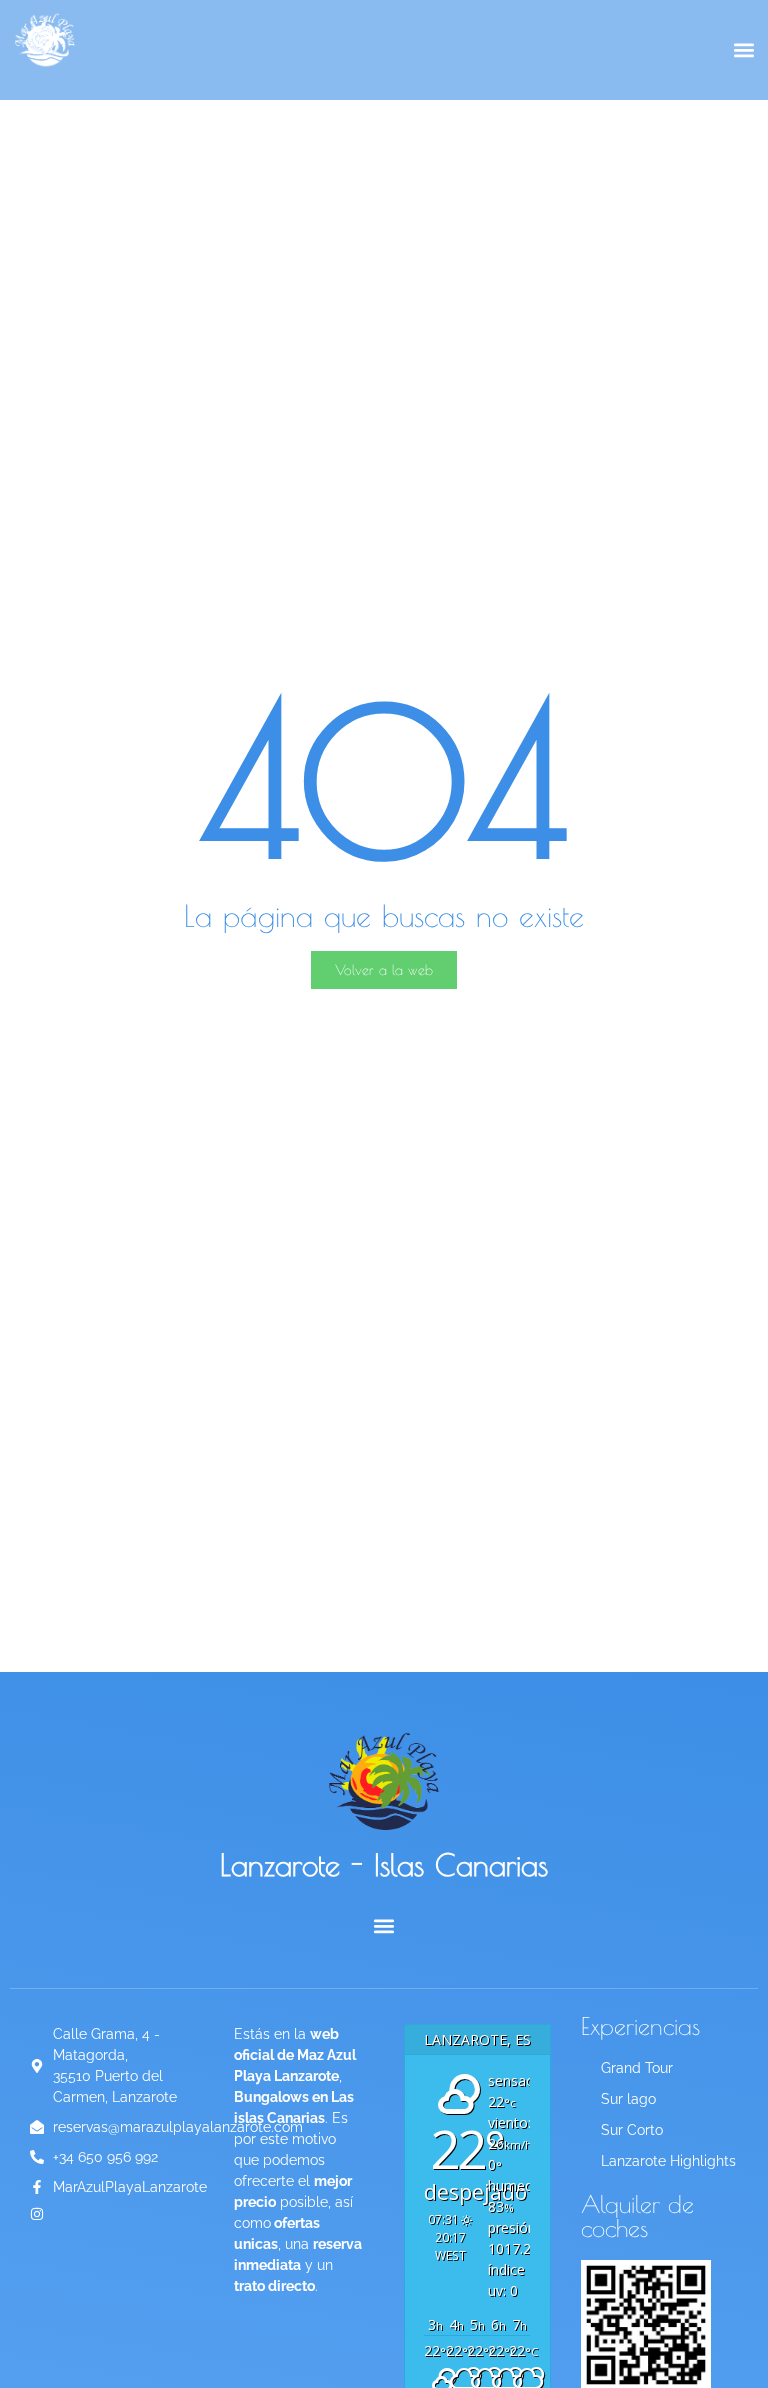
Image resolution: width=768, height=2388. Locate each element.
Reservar (677, 145)
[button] (743, 50)
